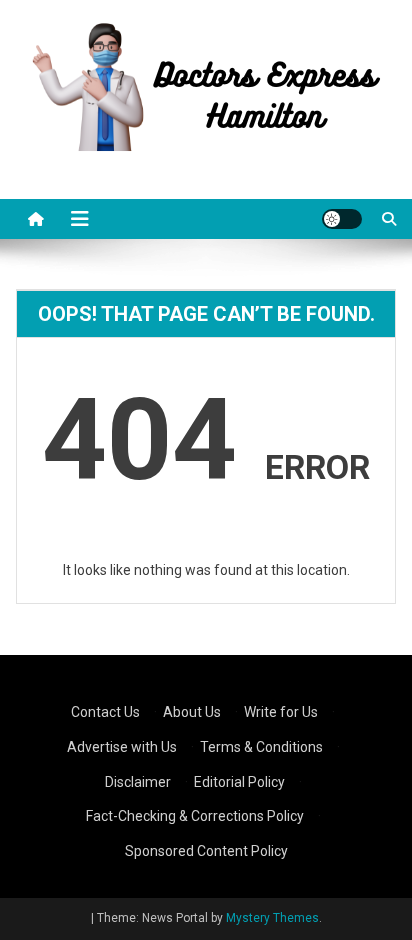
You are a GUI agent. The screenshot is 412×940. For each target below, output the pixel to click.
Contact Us (105, 712)
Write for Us (281, 712)
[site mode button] (342, 219)
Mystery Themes (272, 918)
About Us (192, 712)
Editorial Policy (239, 782)
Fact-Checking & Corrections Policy (195, 816)
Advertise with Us (122, 747)
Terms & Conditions (261, 747)
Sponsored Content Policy (206, 851)
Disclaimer (138, 782)
